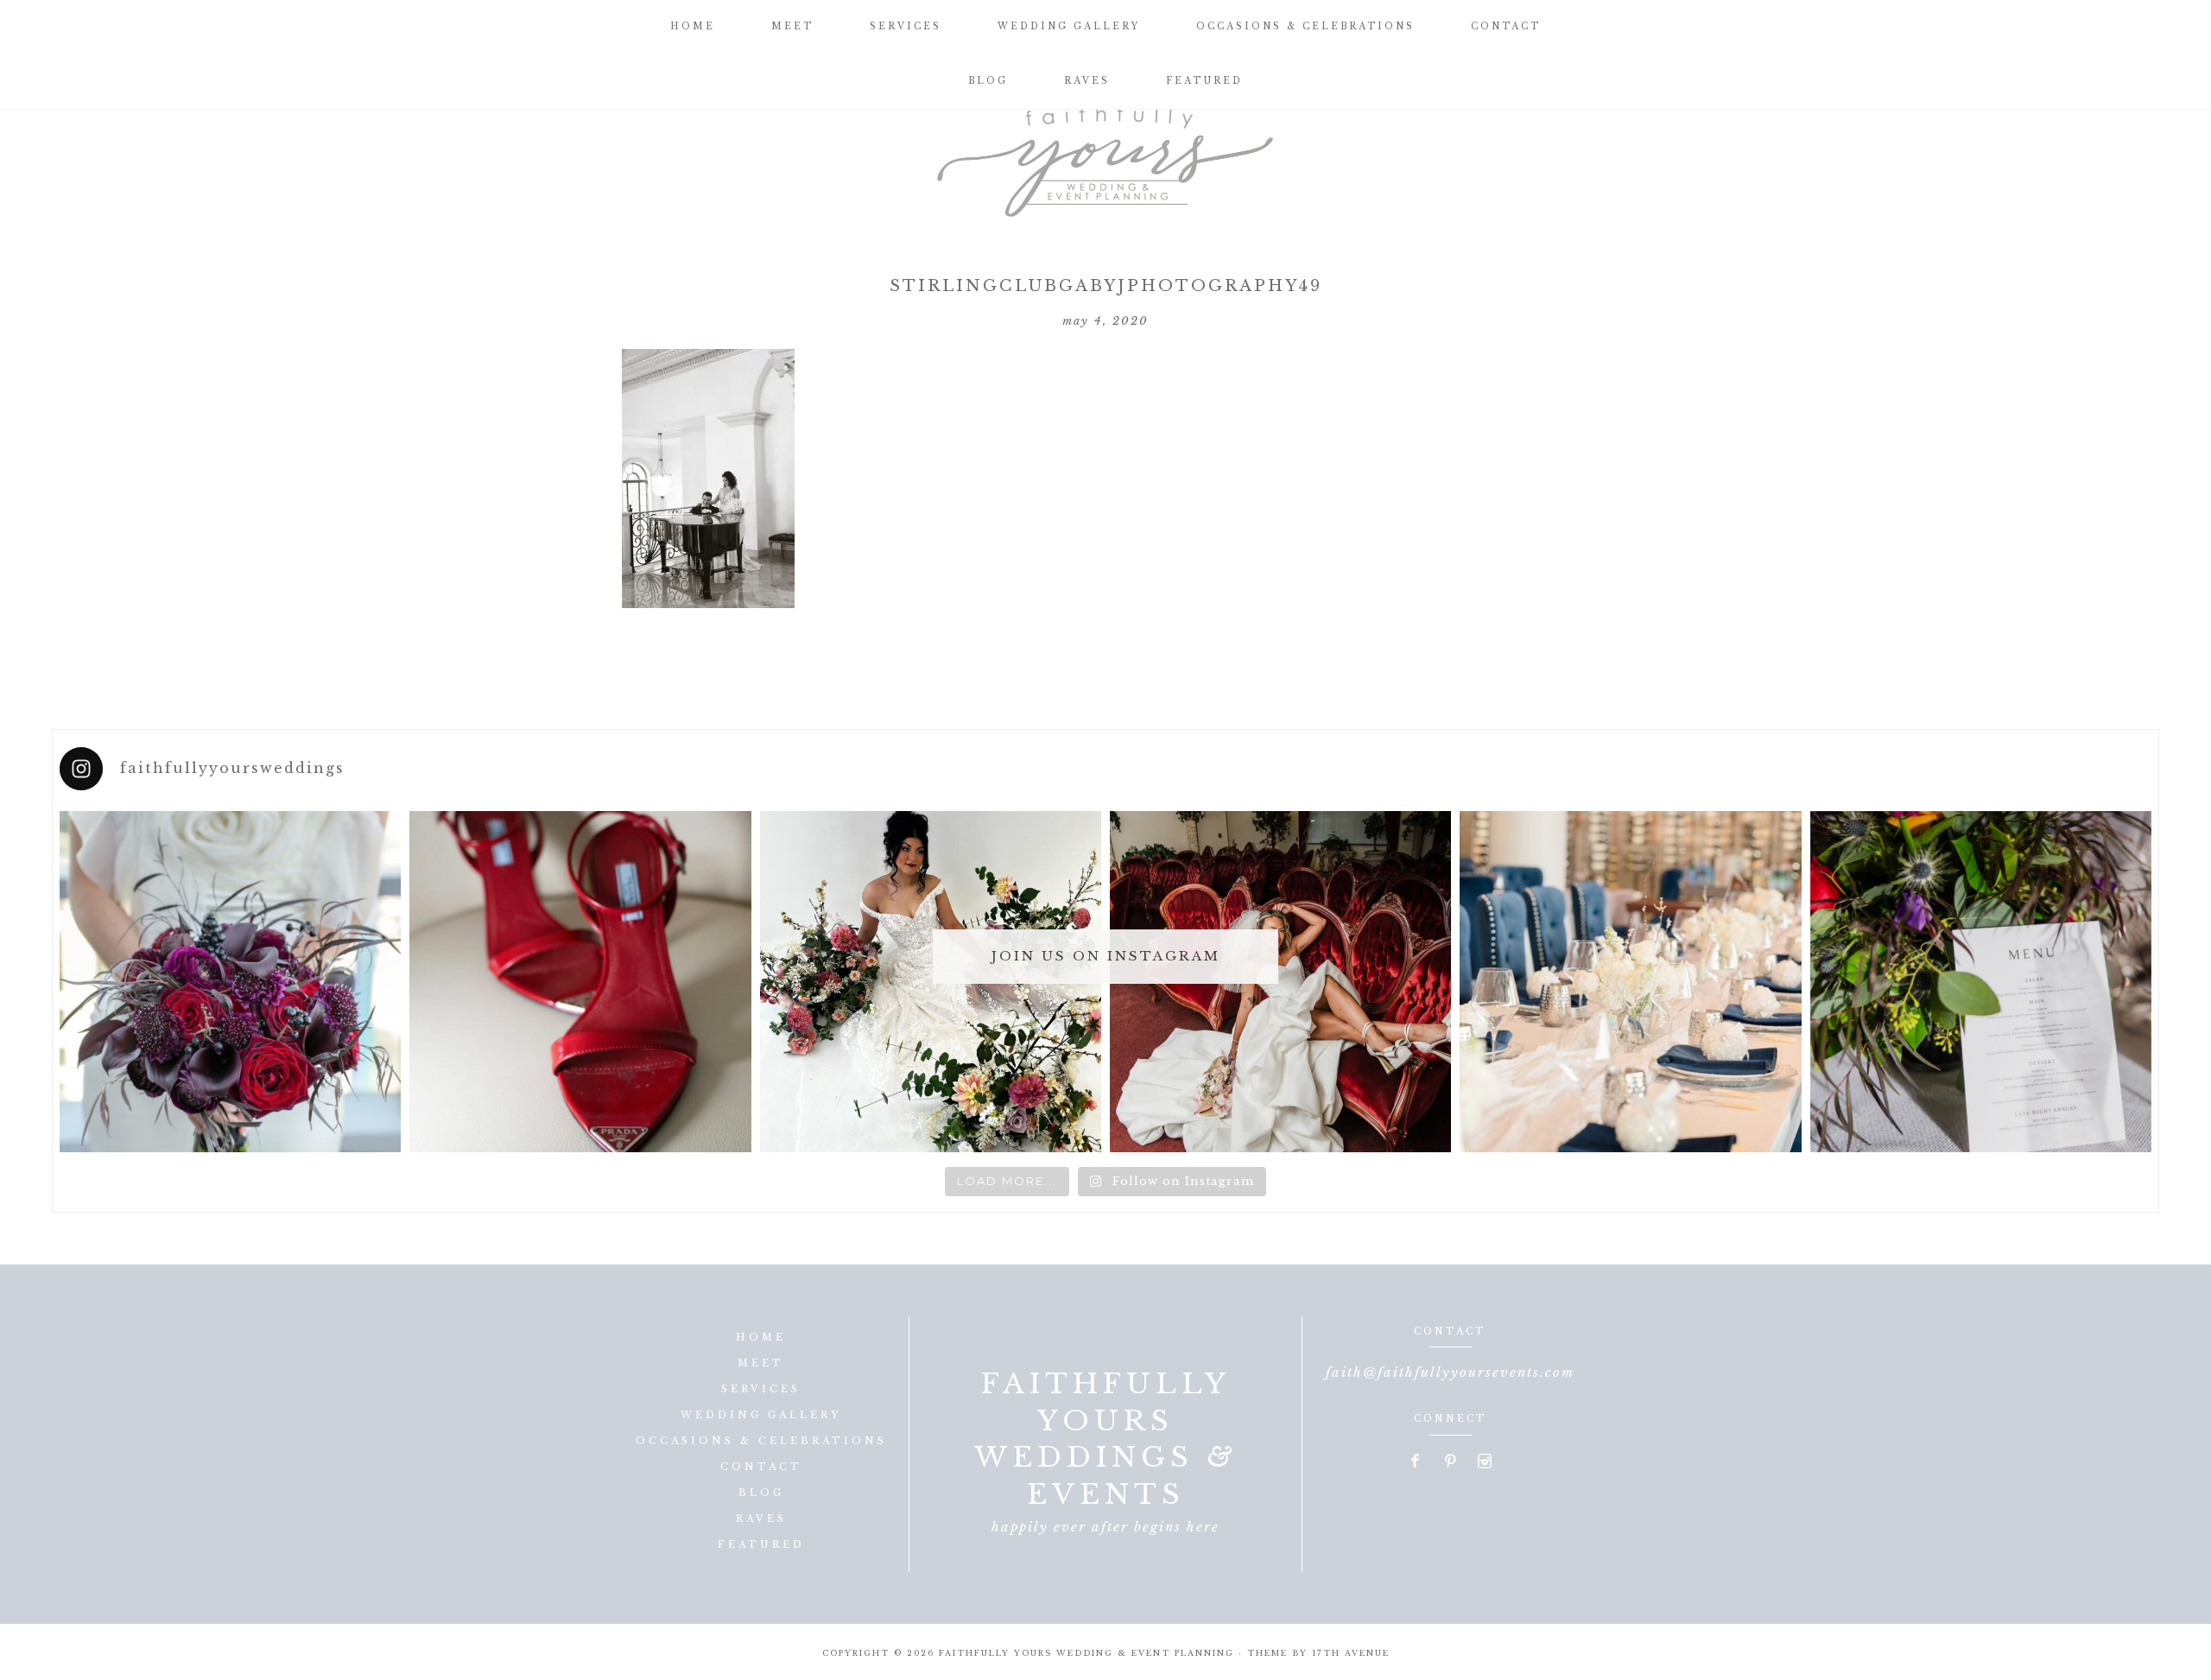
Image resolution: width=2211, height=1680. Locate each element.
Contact (761, 1467)
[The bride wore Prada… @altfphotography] (580, 982)
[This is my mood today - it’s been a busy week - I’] (1280, 982)
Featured (761, 1544)
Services (761, 1389)
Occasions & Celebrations (761, 1441)
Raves (761, 1518)
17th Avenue (1351, 1653)
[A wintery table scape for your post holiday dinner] (1630, 982)
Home (761, 1337)
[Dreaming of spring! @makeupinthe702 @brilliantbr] (931, 982)
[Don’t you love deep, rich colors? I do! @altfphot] (230, 982)
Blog (761, 1493)
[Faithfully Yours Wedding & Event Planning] (1105, 155)
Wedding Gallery (761, 1415)
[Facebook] (1416, 1462)
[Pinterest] (1451, 1462)
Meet (761, 1363)
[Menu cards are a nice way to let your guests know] (1981, 982)
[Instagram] (1485, 1462)
